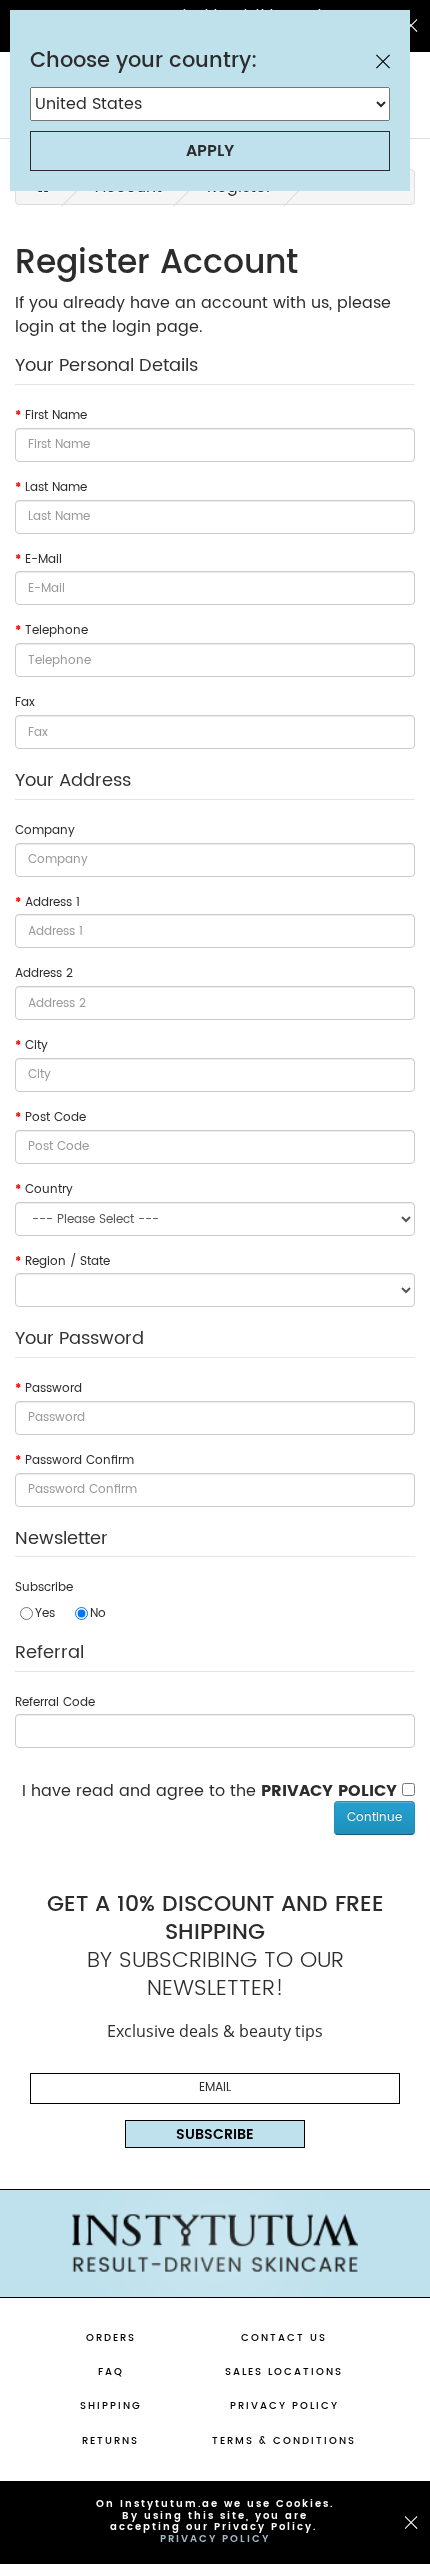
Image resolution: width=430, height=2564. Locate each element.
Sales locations (284, 2372)
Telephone (56, 631)
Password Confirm (79, 1461)
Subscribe (44, 1588)
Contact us (284, 2338)
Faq (111, 2372)
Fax (25, 703)
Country (49, 1190)
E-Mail (43, 560)
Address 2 (44, 974)
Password (53, 1389)
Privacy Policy (284, 2406)
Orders (111, 2338)
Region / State (67, 1262)
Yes (45, 1612)
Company (45, 831)
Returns (110, 2441)
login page (155, 327)
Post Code (55, 1118)
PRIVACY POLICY (215, 2538)
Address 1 (52, 903)
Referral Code (55, 1703)
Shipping (111, 2406)
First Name (56, 416)
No (98, 1612)
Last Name (56, 488)
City (36, 1046)
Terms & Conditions (284, 2441)
